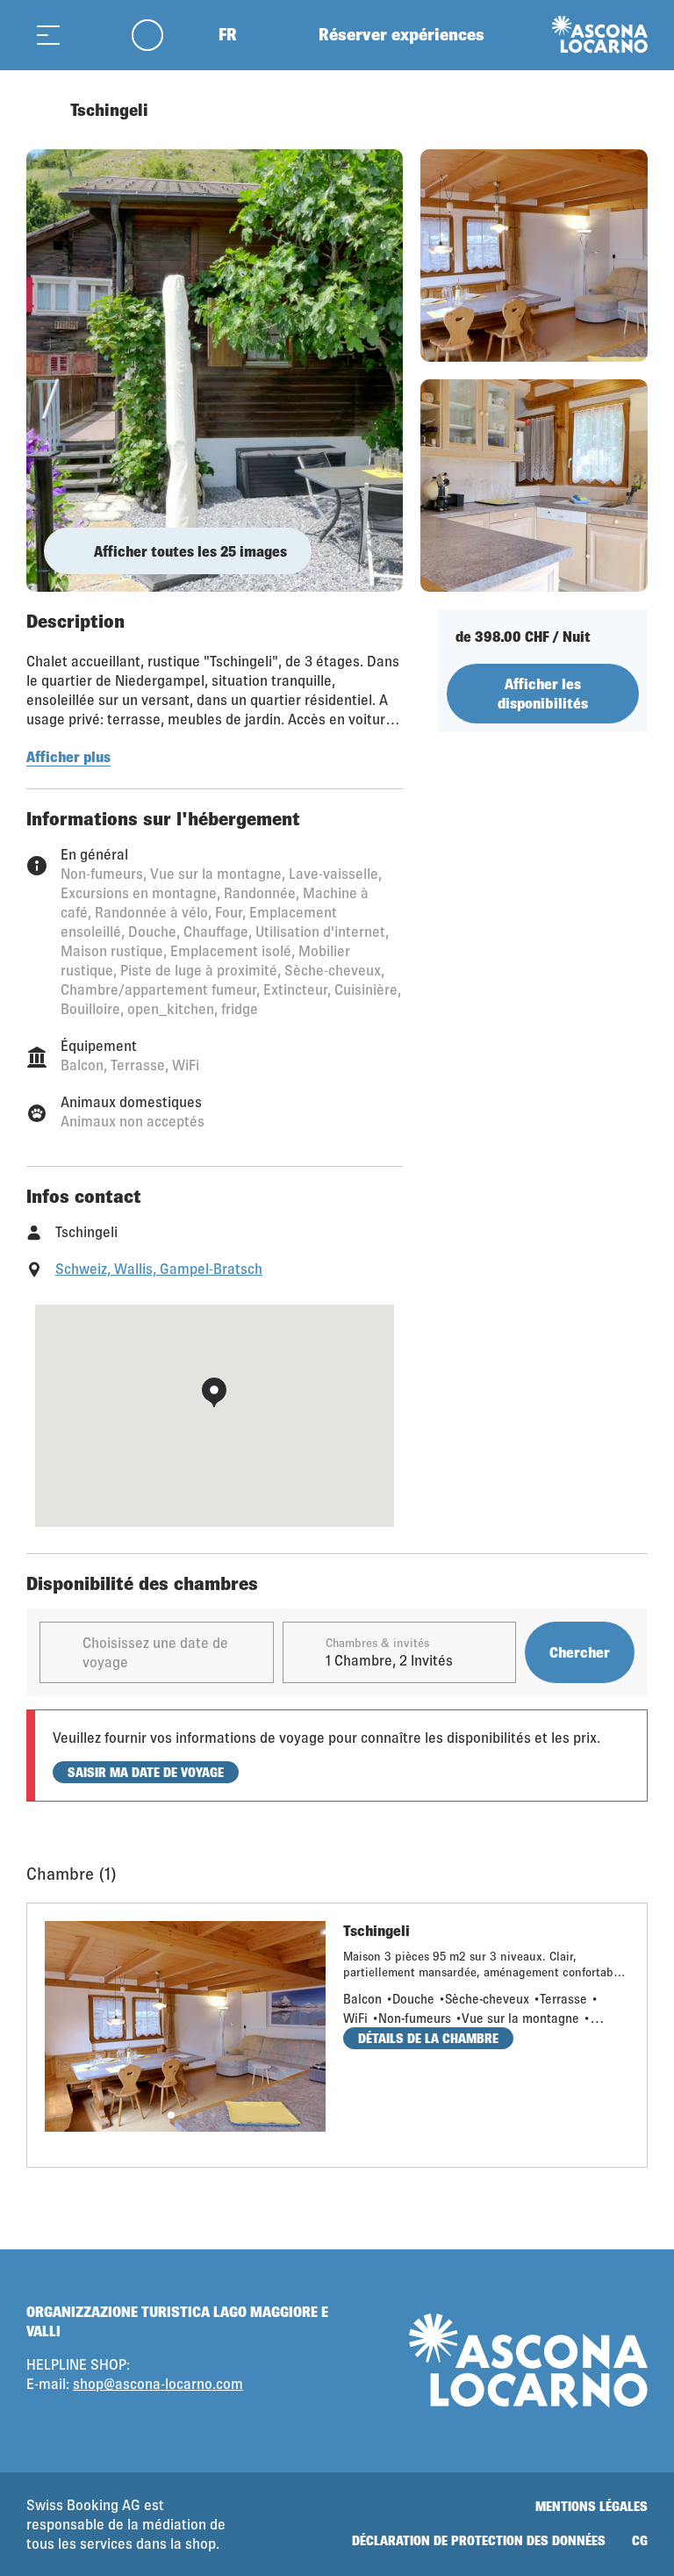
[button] (171, 2115)
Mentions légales (592, 2506)
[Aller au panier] (92, 35)
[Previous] (42, 110)
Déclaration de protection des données (479, 2540)
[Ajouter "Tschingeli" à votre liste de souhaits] (630, 110)
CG (640, 2540)
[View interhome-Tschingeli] (215, 371)
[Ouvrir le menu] (48, 35)
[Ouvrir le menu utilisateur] (158, 35)
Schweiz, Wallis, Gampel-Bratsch (159, 1268)
